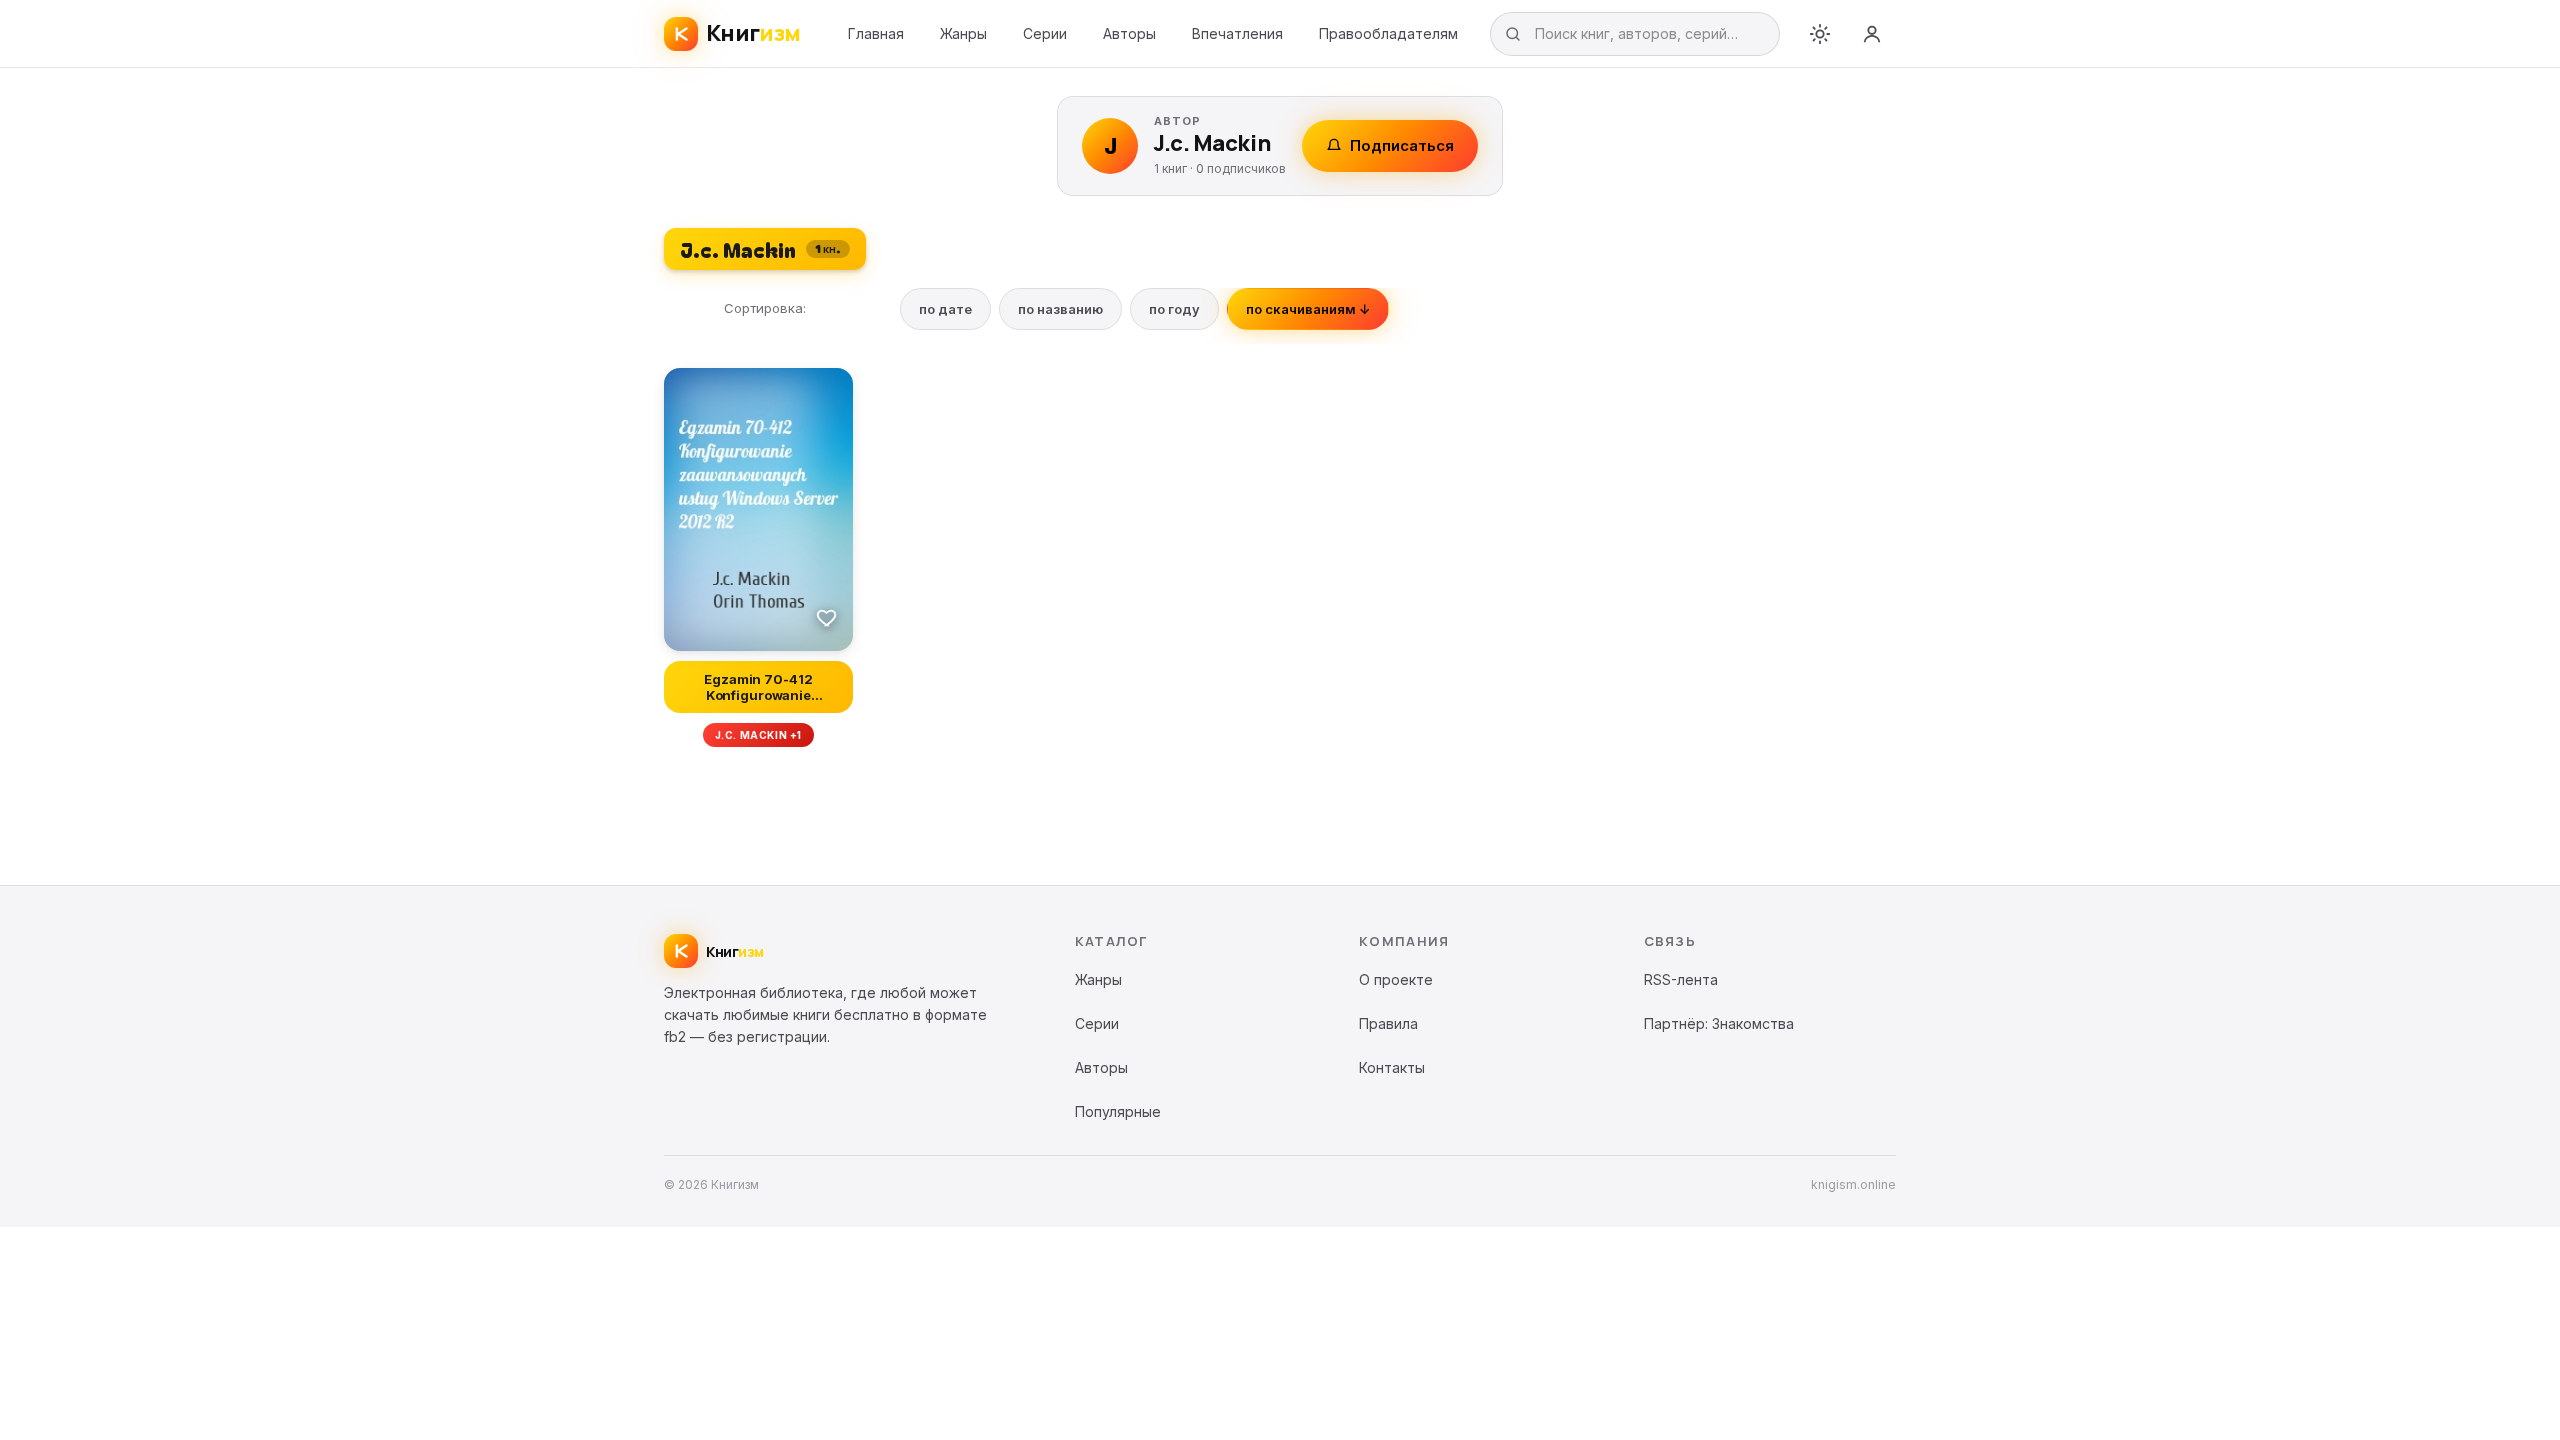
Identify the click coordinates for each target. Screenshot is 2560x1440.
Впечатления (1237, 33)
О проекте (1396, 979)
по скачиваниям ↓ (1308, 309)
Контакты (1392, 1067)
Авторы (1129, 33)
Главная (876, 33)
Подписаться (1402, 145)
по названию (1060, 309)
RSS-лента (1681, 979)
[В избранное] (827, 617)
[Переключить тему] (1820, 34)
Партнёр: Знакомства (1719, 1023)
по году (1174, 309)
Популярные (1118, 1111)
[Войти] (1872, 34)
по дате (945, 309)
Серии (1045, 33)
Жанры (963, 33)
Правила (1388, 1023)
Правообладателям (1388, 33)
